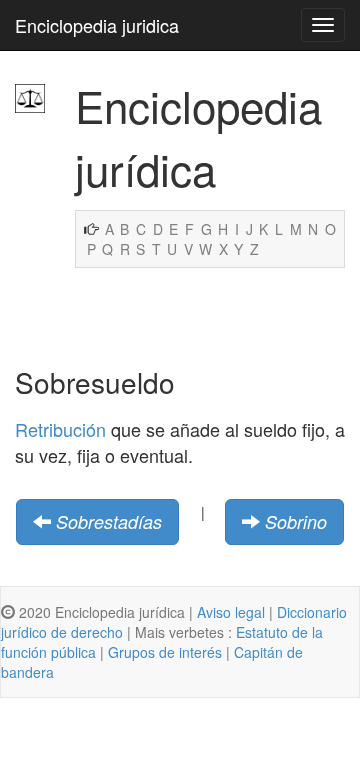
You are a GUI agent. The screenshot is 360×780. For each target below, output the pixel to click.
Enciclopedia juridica (97, 25)
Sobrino (296, 521)
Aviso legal (231, 612)
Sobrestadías (109, 521)
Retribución (60, 429)
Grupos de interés (165, 652)
